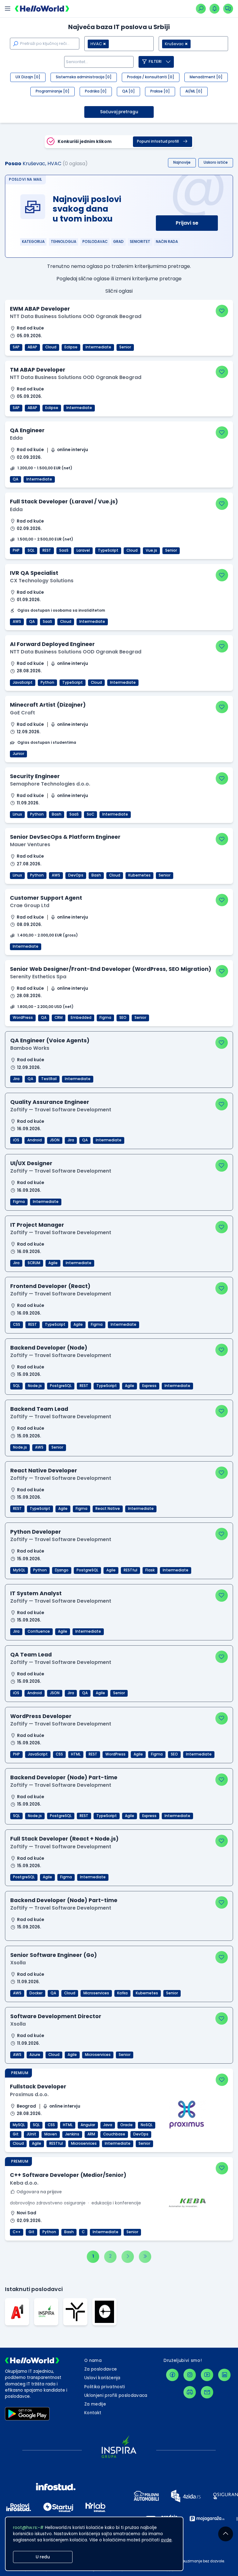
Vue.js (151, 550)
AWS (17, 622)
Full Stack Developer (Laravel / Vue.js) (64, 502)
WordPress (23, 1018)
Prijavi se (187, 223)
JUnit (31, 2134)
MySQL (19, 1570)
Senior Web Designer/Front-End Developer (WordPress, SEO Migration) (111, 969)
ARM (91, 2134)
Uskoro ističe (216, 162)
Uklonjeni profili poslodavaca (116, 2395)
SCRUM (34, 1263)
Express (149, 1386)
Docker (36, 1993)
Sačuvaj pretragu (119, 112)
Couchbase (114, 2134)
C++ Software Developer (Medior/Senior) (68, 2175)
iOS (16, 1140)
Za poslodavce (101, 2369)
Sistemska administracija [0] (84, 77)
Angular (88, 2125)
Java (108, 2125)
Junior (18, 754)
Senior (125, 347)
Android (35, 1140)
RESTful (130, 1570)
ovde (166, 2540)
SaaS (64, 550)
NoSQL (147, 2125)
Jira (16, 1079)
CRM (59, 1018)
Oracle (126, 2125)
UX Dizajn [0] (28, 77)
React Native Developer (44, 1471)
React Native (108, 1509)
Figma (105, 1018)
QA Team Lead (31, 1655)
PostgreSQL (61, 1386)
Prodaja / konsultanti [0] (151, 77)
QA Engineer (27, 430)
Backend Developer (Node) (49, 1348)
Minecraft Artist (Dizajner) (48, 705)
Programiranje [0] (53, 91)
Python (47, 683)
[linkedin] (224, 2375)
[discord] (190, 2392)
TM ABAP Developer (38, 370)
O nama (93, 2361)
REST (47, 550)
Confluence (39, 1631)
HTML (76, 1754)
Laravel (83, 550)
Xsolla (18, 1963)
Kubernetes (139, 875)
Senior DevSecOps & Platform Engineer (65, 837)
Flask (150, 1570)
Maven (51, 2134)
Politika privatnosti (105, 2387)
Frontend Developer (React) (50, 1286)
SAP (16, 347)
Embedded (81, 1018)
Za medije (95, 2404)
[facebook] (172, 2375)
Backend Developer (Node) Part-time (64, 1777)
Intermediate (98, 347)
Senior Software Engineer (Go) (54, 1955)
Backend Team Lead (39, 1409)
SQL (31, 550)
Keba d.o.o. (24, 2183)
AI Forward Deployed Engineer (52, 644)
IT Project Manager (37, 1225)
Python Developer (36, 1532)
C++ (17, 2232)
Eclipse (71, 347)
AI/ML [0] (194, 91)
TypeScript (108, 550)
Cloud (51, 347)
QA (15, 479)
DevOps (76, 875)
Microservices (96, 1993)
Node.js (35, 1386)
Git (16, 2134)
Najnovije (182, 162)
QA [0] (128, 91)
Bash (57, 814)
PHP (16, 550)
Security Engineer (35, 776)
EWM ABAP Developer (40, 309)
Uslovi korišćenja (102, 2378)
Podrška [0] (96, 91)
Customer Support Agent (46, 898)
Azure (35, 2055)
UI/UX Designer (31, 1163)
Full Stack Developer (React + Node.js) (64, 1839)
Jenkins (72, 2134)
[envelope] (207, 2392)
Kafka (122, 1993)
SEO (123, 1018)
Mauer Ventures (30, 844)
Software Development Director (56, 2016)
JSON (55, 1140)
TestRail (49, 1079)
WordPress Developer (41, 1716)
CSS (17, 1325)
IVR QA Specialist (34, 573)
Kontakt (93, 2413)
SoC (90, 814)
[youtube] (207, 2375)
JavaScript (23, 683)
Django (62, 1570)
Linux (17, 814)
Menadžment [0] (206, 77)
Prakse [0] (160, 91)
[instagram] (190, 2375)
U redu (43, 2557)
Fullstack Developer (38, 2087)
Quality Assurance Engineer (50, 1102)
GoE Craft (22, 713)
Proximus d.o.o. (29, 2094)
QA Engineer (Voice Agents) (50, 1040)
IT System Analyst (36, 1593)
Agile (53, 1263)
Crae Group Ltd (30, 905)
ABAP (32, 347)
